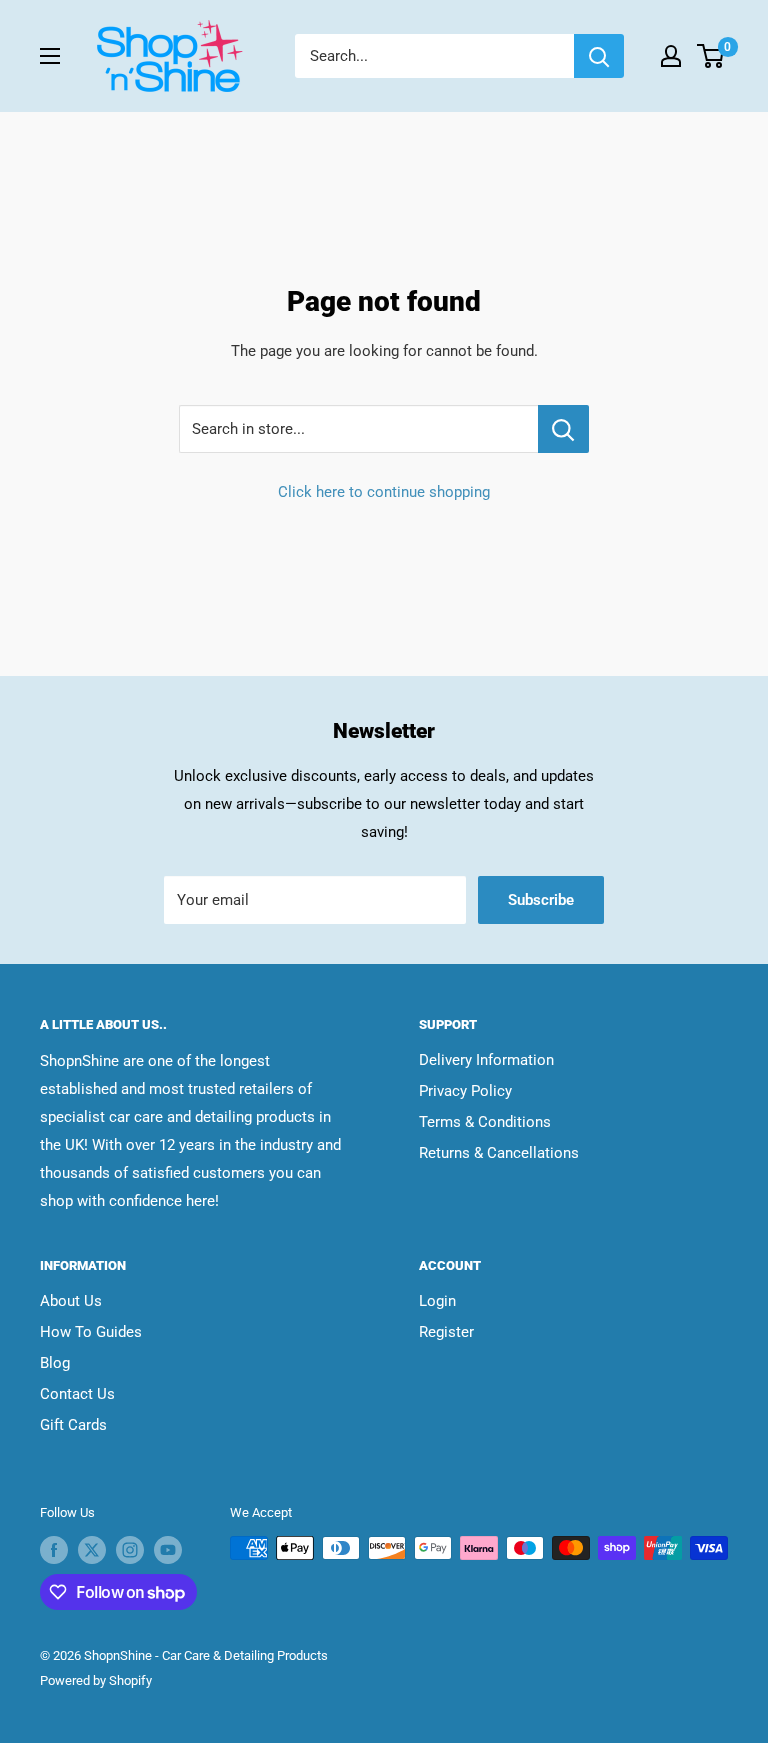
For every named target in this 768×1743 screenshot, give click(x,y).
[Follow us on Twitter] (92, 1550)
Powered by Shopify (96, 1680)
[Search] (599, 56)
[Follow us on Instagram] (130, 1550)
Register (446, 1332)
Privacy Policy (465, 1091)
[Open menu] (50, 56)
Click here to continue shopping (384, 492)
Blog (55, 1363)
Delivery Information (486, 1060)
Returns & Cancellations (499, 1153)
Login (437, 1301)
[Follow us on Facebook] (54, 1550)
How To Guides (91, 1332)
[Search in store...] (563, 429)
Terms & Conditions (485, 1122)
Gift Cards (73, 1425)
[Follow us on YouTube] (168, 1550)
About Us (71, 1301)
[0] (711, 56)
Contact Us (77, 1394)
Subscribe (541, 900)
